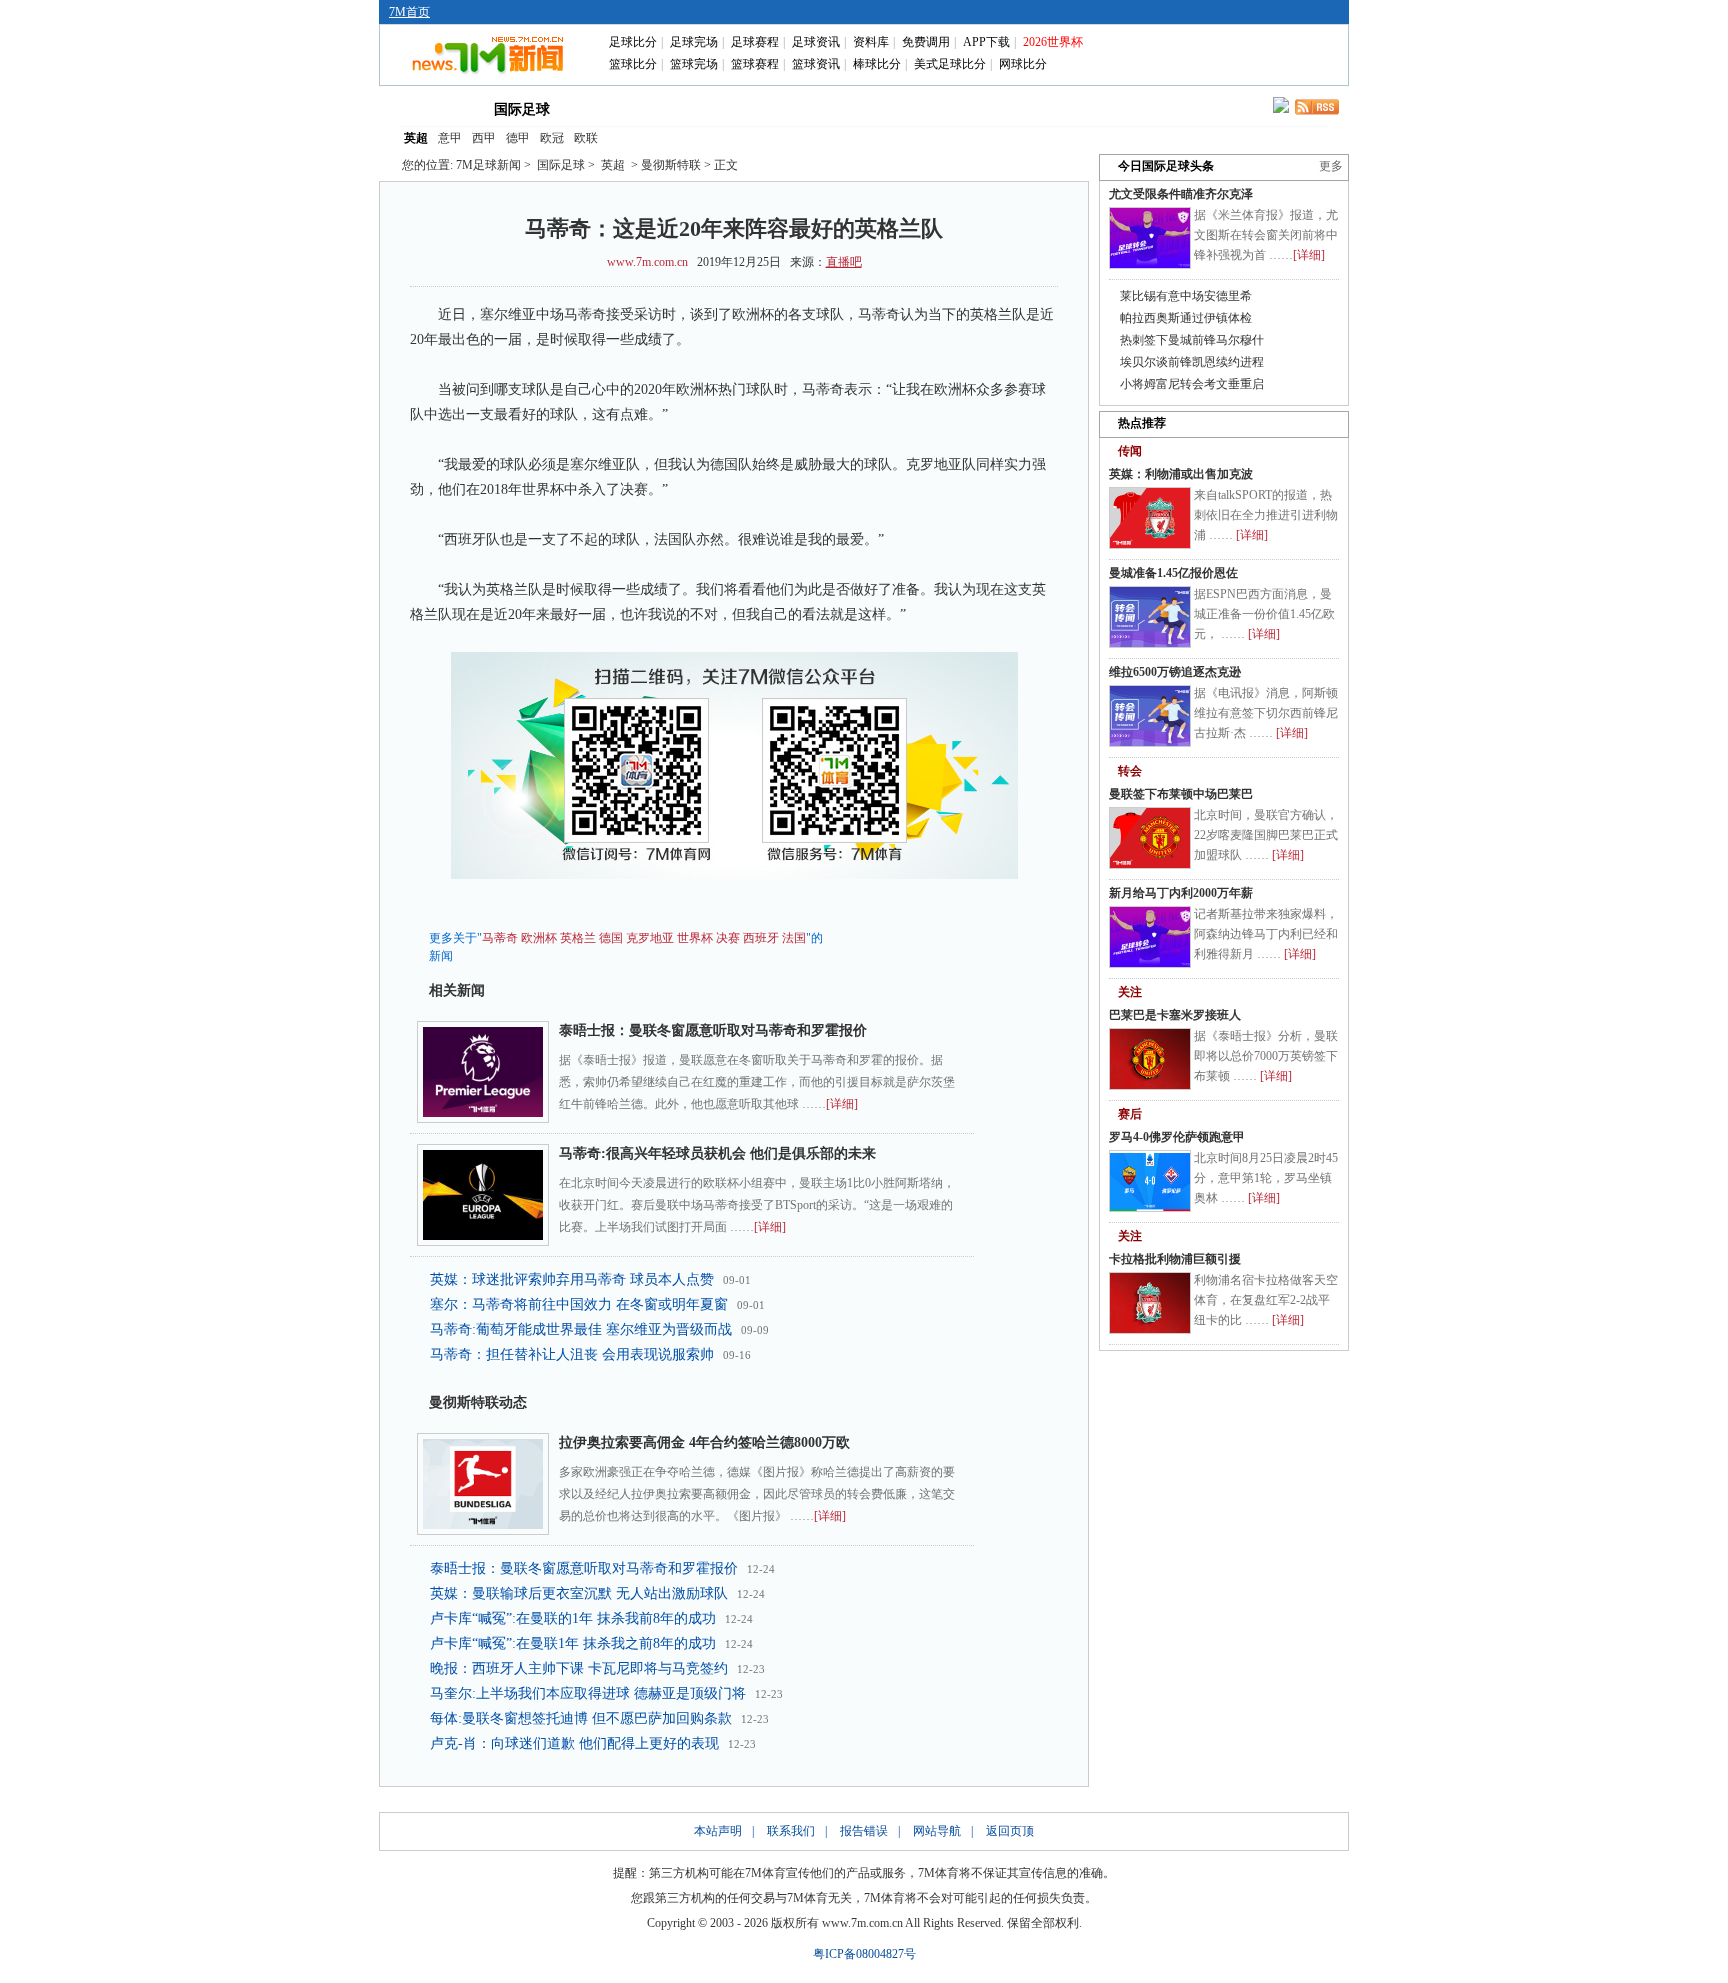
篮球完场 (694, 64)
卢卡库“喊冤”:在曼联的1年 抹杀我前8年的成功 (573, 1618)
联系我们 (791, 1831)
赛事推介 (956, 108)
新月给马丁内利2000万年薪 (1181, 893)
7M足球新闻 (488, 165)
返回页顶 (1010, 1831)
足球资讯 (816, 42)
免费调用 (926, 42)
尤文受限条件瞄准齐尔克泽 (1181, 194)
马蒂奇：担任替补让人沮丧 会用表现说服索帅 (572, 1354)
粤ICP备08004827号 (864, 1954)
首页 (432, 108)
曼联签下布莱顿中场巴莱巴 (1181, 794)
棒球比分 (877, 64)
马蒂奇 (500, 938)
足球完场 (694, 42)
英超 (416, 138)
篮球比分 (633, 64)
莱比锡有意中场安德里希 (1186, 296)
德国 (611, 938)
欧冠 (552, 138)
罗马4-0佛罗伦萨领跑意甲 (1177, 1137)
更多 (1331, 166)
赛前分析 (784, 108)
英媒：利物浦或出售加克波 (1181, 474)
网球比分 (1023, 64)
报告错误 (864, 1831)
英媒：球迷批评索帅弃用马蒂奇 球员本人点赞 (572, 1279)
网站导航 (937, 1831)
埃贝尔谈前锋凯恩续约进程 (1192, 362)
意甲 (450, 138)
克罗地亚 (650, 938)
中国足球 (612, 108)
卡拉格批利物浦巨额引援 (1175, 1259)
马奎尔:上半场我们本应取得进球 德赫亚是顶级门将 (588, 1693)
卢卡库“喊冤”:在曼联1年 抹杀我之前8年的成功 (573, 1643)
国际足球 (522, 109)
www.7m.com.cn (647, 262)
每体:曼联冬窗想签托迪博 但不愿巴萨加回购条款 (581, 1718)
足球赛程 (755, 42)
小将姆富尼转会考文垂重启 (1192, 384)
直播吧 (844, 262)
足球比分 (633, 42)
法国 (794, 938)
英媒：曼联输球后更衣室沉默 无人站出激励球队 (579, 1593)
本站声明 (718, 1831)
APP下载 (986, 42)
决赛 (728, 938)
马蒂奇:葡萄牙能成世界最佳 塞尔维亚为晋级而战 (581, 1329)
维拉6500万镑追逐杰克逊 (1175, 672)
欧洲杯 (539, 938)
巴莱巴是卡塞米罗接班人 (1175, 1015)
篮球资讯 (816, 64)
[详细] (842, 1104)
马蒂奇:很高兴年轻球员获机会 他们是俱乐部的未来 (717, 1153)
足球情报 (1042, 108)
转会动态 (698, 108)
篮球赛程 (755, 64)
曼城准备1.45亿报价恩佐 (1173, 573)
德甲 (518, 138)
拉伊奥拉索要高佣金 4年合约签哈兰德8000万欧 (704, 1442)
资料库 (871, 42)
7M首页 (409, 12)
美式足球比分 (950, 64)
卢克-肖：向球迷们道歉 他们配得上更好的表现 (574, 1743)
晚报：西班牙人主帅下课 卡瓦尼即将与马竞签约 (579, 1668)
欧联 (586, 138)
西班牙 (761, 938)
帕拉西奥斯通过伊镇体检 (1186, 318)
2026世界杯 (1053, 42)
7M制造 (870, 108)
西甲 (484, 138)
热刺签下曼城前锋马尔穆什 (1192, 340)
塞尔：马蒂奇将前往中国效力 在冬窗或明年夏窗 (579, 1304)
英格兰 (578, 938)
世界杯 (695, 938)
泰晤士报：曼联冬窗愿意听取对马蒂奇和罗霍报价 (713, 1030)
